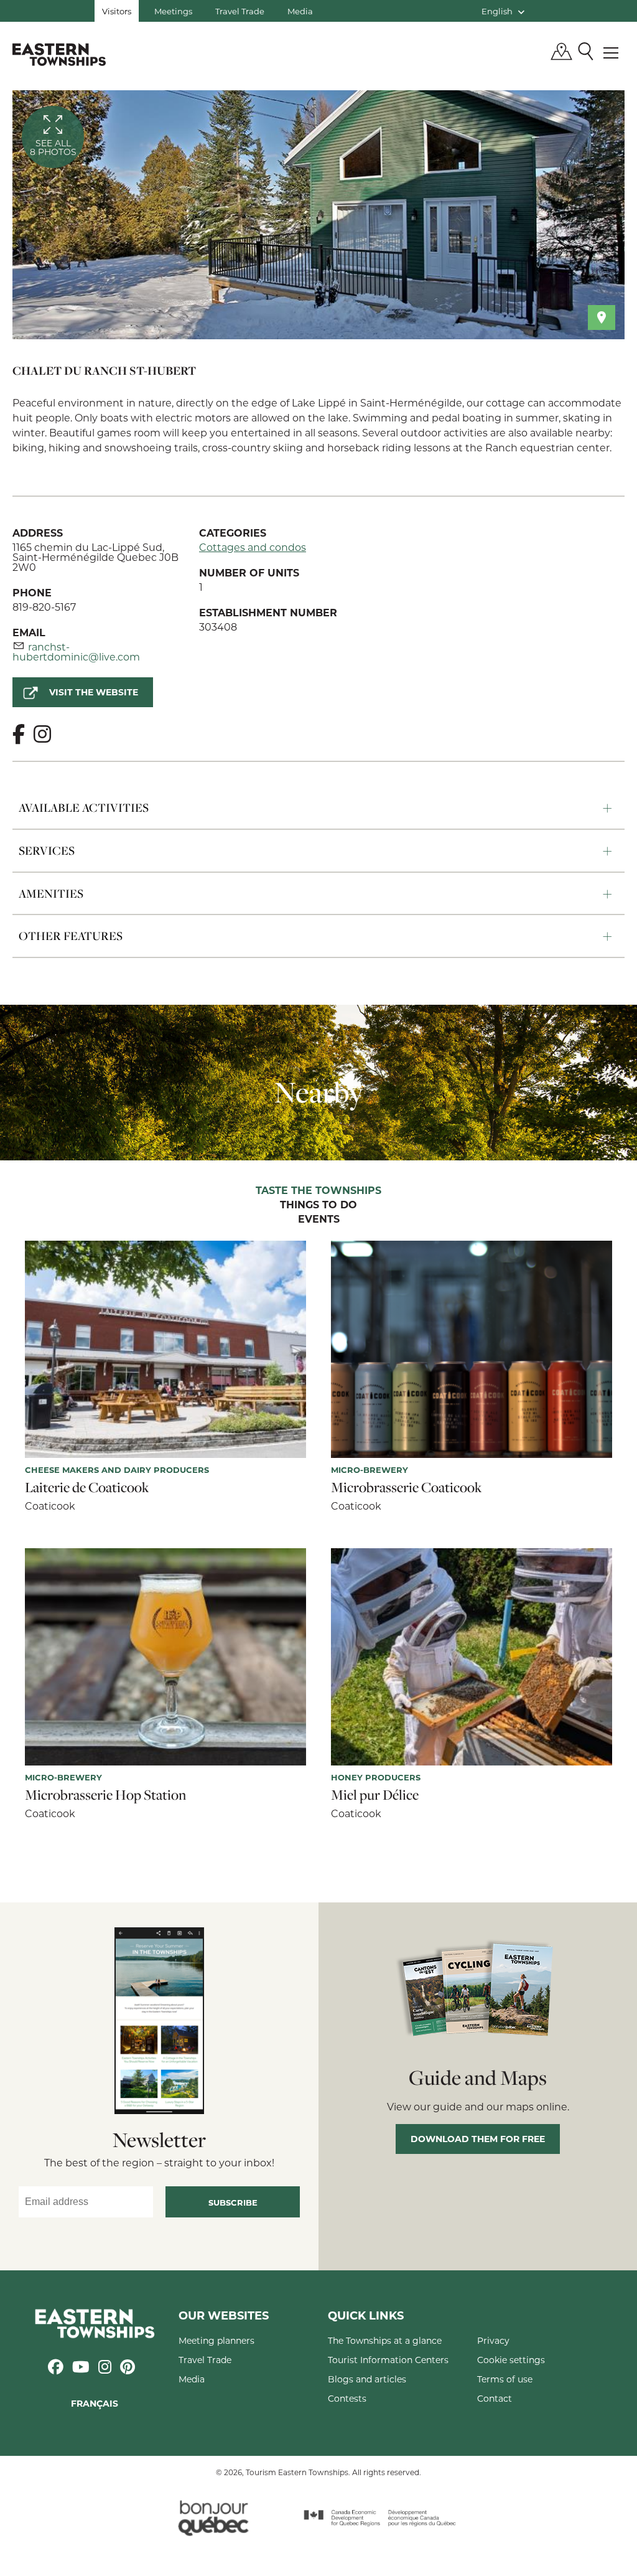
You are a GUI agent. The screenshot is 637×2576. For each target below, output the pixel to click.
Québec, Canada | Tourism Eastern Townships (59, 54)
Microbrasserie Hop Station (105, 1795)
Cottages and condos (253, 547)
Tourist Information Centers (388, 2360)
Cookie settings (511, 2360)
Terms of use (505, 2379)
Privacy (493, 2340)
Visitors (117, 11)
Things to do (318, 1205)
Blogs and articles (367, 2379)
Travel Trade (240, 11)
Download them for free (478, 2139)
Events (319, 1220)
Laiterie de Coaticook (87, 1487)
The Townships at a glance (385, 2340)
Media (300, 11)
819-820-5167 (44, 607)
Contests (347, 2398)
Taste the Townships (318, 1191)
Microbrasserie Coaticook (407, 1487)
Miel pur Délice (375, 1795)
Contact (495, 2398)
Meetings (173, 11)
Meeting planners (216, 2340)
